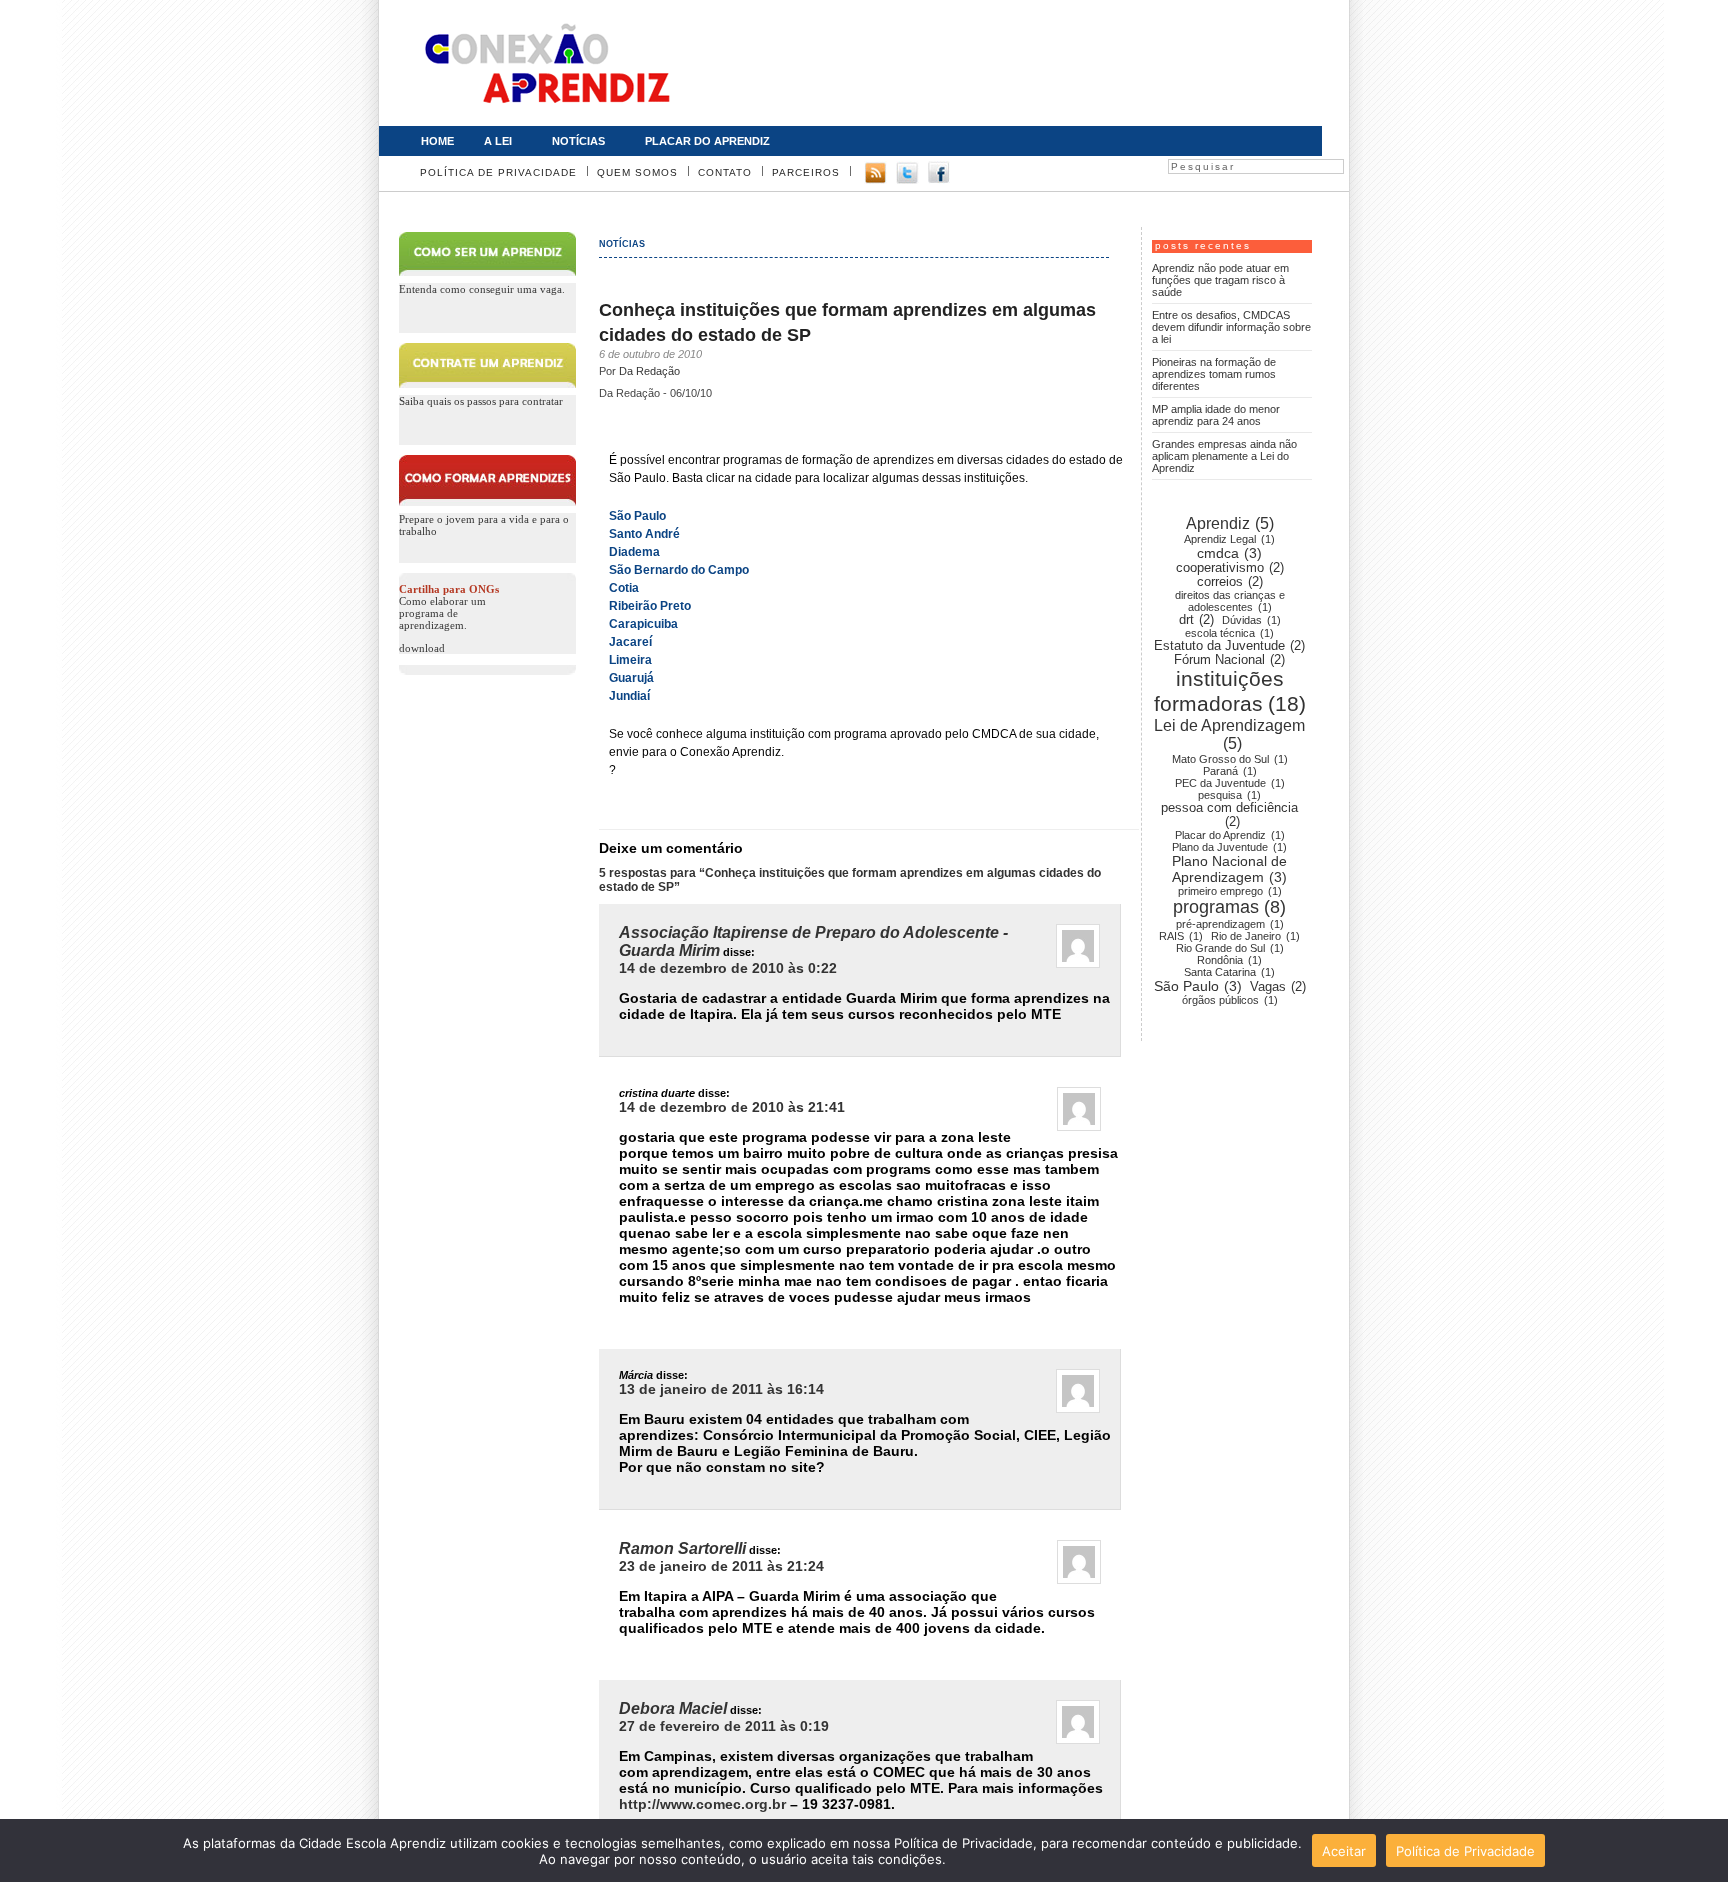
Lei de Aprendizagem (1229, 734)
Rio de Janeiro (1255, 936)
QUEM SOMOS (637, 172)
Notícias (571, 139)
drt (1196, 620)
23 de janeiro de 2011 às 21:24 (721, 1566)
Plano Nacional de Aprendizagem (1229, 869)
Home (437, 141)
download (422, 648)
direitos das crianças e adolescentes (1230, 601)
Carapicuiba (643, 624)
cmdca (1229, 553)
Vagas (1278, 987)
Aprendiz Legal (1229, 539)
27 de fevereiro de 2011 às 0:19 (724, 1726)
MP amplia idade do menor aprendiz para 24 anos (1216, 415)
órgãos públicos (1230, 1000)
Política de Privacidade (498, 172)
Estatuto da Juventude (1229, 646)
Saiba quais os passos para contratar (481, 401)
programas (1229, 907)
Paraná (1230, 771)
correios (1230, 582)
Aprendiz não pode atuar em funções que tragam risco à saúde (1220, 280)
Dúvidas (1251, 620)
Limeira (630, 660)
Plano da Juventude (1229, 847)
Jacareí (630, 642)
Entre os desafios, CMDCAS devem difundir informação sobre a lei (1231, 327)
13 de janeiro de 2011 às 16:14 (721, 1389)
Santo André (644, 534)
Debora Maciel (673, 1708)
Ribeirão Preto (650, 606)
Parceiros (806, 172)
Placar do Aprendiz (700, 139)
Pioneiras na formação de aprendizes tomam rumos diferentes (1214, 374)
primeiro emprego (1230, 891)
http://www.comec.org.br (702, 1804)
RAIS (1181, 936)
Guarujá (631, 678)
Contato (725, 172)
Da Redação (649, 371)
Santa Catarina (1229, 972)
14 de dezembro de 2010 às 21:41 (732, 1107)
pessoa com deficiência (1229, 815)
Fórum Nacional (1229, 660)
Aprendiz (1230, 523)
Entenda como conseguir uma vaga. (482, 289)
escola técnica (1229, 633)
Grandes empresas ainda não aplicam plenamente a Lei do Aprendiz (1224, 456)
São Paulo (637, 516)
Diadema (634, 552)
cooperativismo (1230, 568)
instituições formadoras (1230, 691)
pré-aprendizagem (1230, 924)
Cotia (624, 588)
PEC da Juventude (1230, 783)
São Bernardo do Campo (679, 570)
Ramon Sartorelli (682, 1548)
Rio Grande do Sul (1230, 948)
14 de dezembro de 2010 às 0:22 (728, 968)
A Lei (490, 139)
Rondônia (1229, 960)
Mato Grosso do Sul (1230, 759)
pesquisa (1229, 795)
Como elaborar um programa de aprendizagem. (449, 607)
